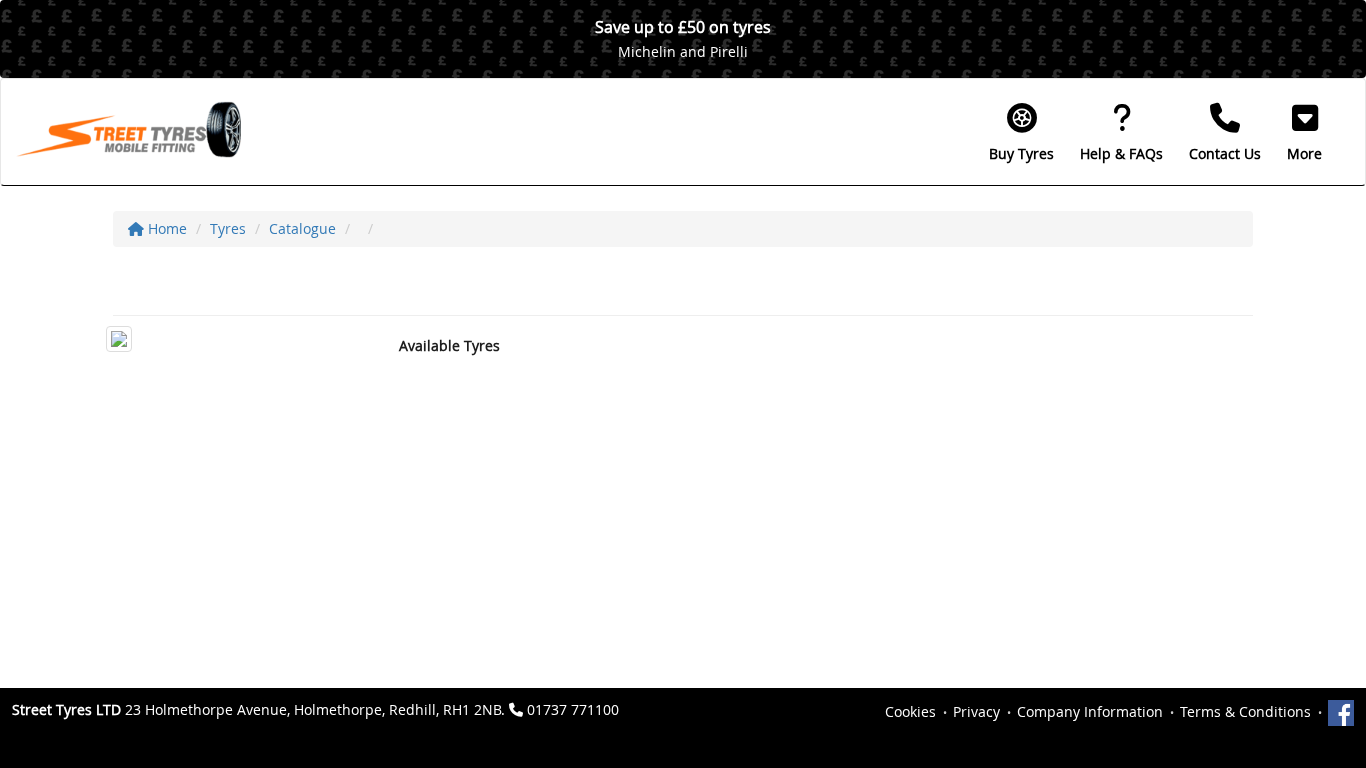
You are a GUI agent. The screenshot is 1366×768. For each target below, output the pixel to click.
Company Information (1090, 711)
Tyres (228, 228)
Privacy (976, 711)
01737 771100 (573, 709)
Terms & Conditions (1245, 711)
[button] (1304, 132)
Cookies (910, 711)
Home (165, 228)
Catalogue (302, 228)
